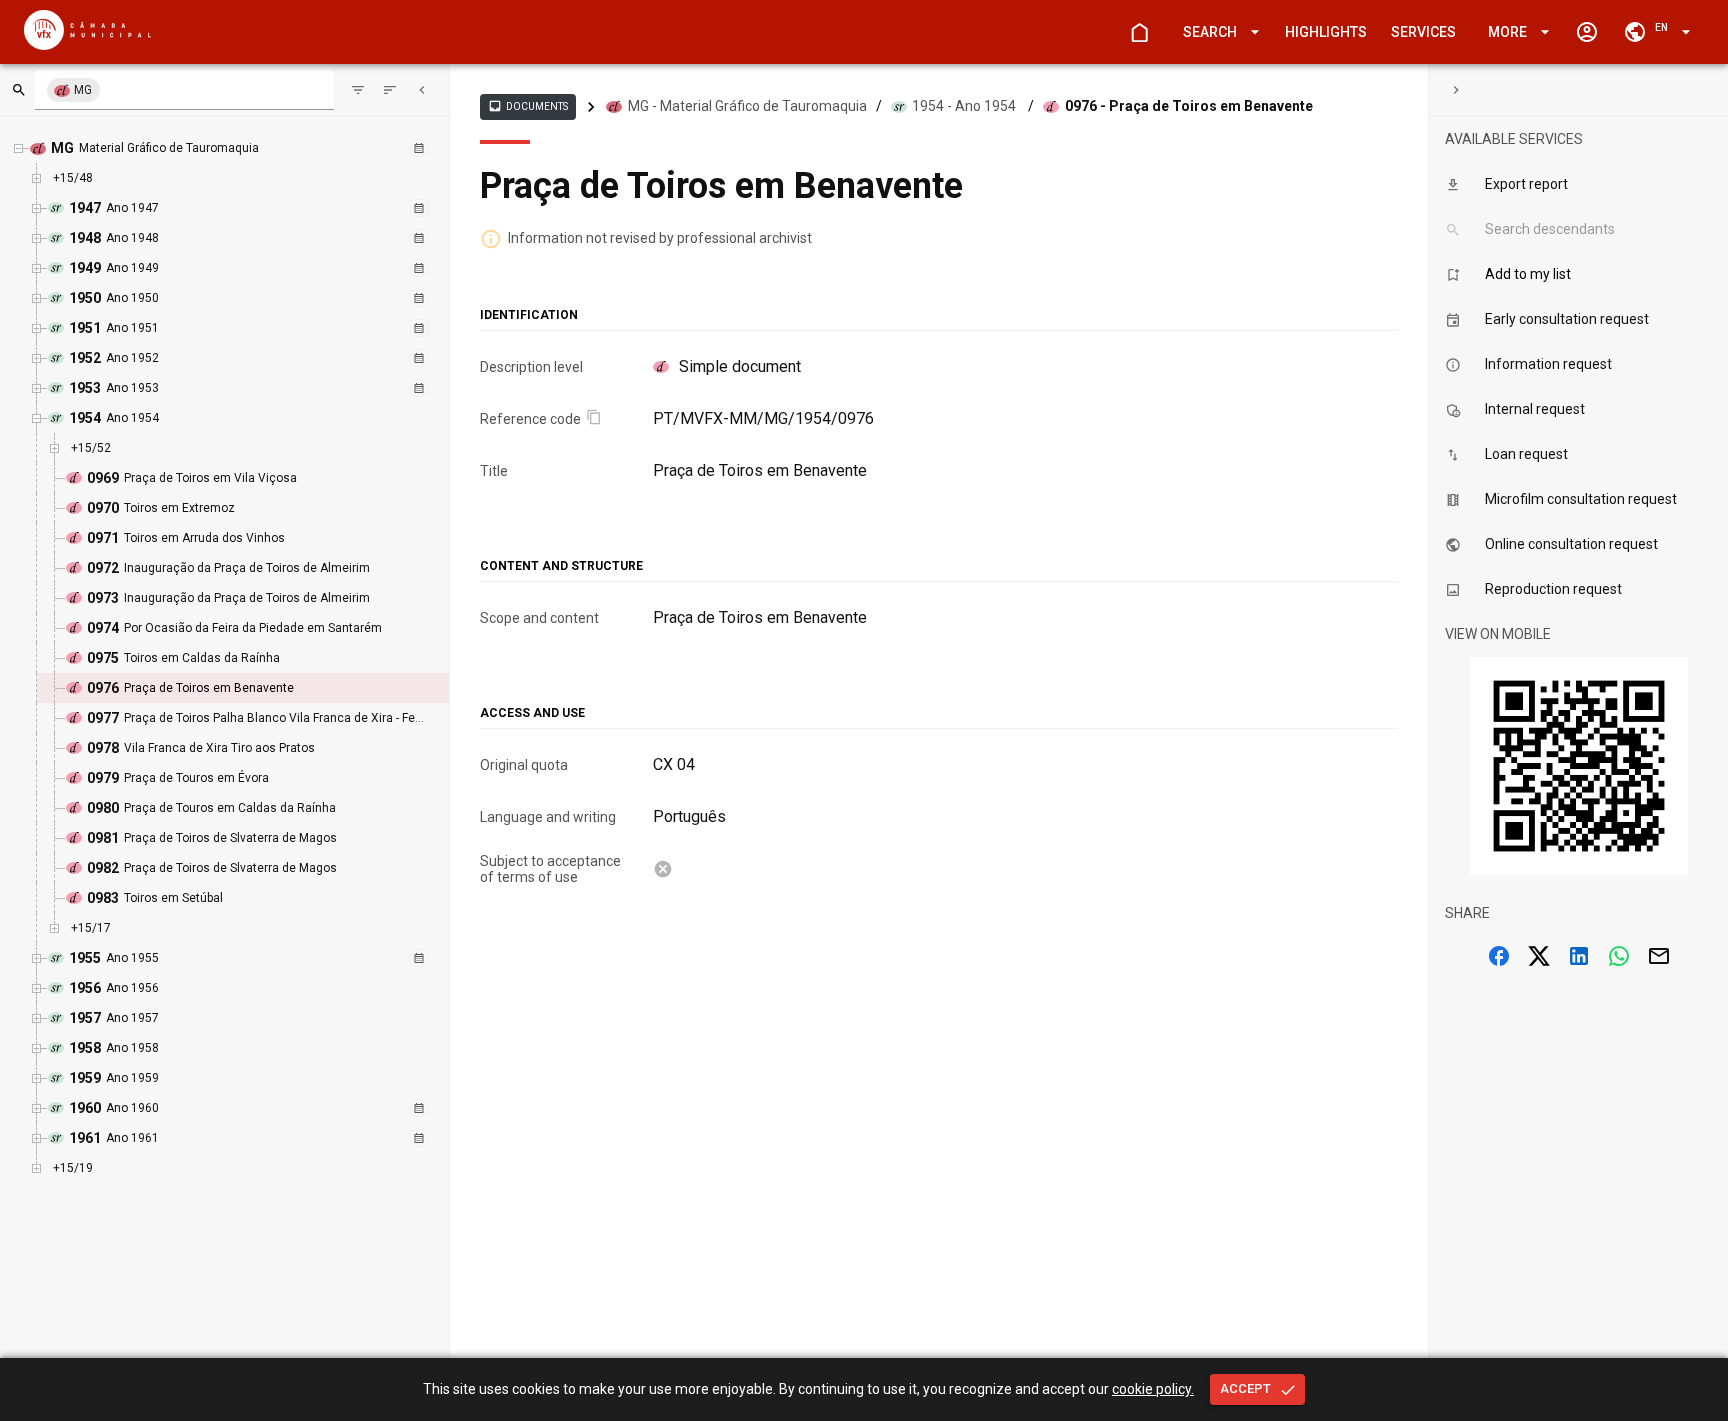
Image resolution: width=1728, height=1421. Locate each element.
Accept (1245, 1388)
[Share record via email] (1659, 956)
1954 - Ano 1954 (964, 106)
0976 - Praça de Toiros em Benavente (1189, 106)
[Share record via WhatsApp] (1619, 956)
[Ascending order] (390, 90)
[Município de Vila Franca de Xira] (87, 44)
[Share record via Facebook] (1499, 956)
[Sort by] (358, 90)
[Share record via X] (1539, 956)
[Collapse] (422, 90)
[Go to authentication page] (1587, 32)
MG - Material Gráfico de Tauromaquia (747, 106)
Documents (528, 106)
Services (1423, 32)
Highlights (1326, 32)
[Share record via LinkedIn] (1579, 956)
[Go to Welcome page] (1139, 32)
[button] (1218, 32)
